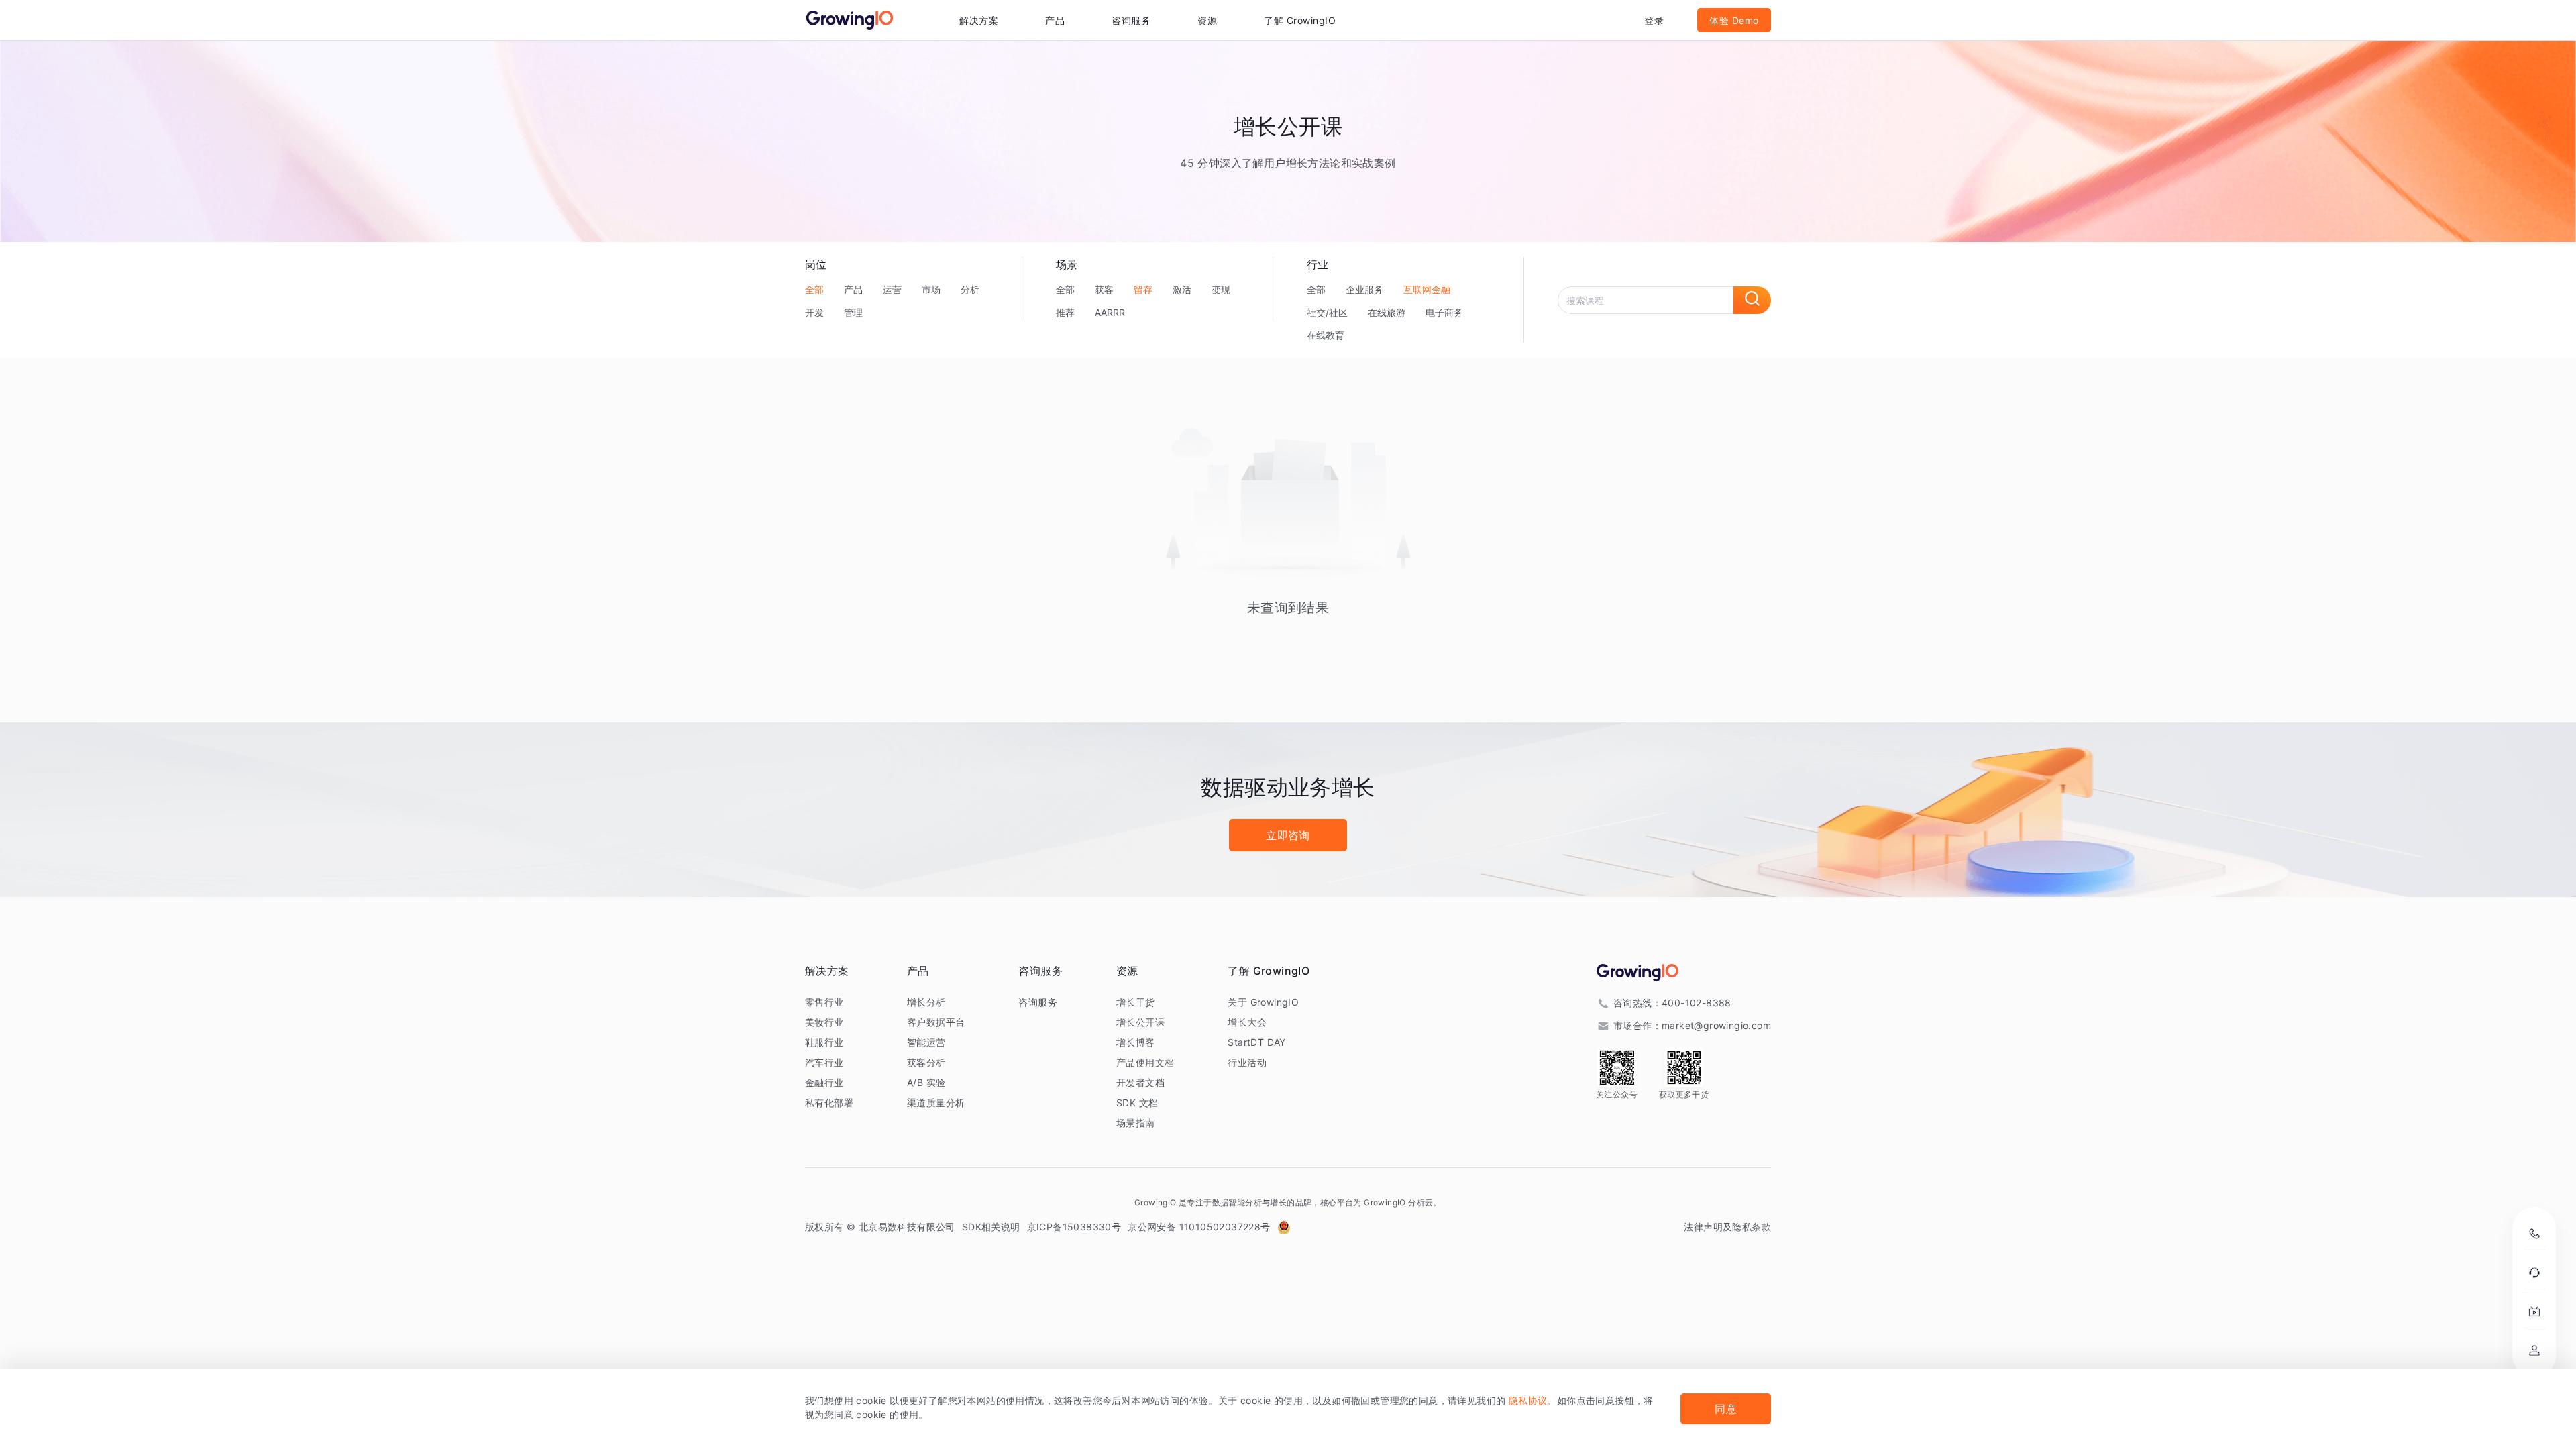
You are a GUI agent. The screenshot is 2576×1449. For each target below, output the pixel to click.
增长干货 (1136, 1002)
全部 (814, 289)
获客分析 (926, 1062)
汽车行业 (824, 1062)
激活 (1182, 289)
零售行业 (824, 1002)
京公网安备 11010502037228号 (1199, 1227)
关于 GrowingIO (1263, 1002)
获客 (1104, 289)
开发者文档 (1140, 1082)
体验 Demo (1734, 20)
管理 (853, 312)
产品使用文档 (1145, 1062)
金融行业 (824, 1082)
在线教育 (1326, 335)
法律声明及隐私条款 (1727, 1227)
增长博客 (1136, 1042)
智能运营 (926, 1042)
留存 (1143, 289)
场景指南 (1136, 1123)
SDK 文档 (1137, 1103)
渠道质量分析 (936, 1103)
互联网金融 (1427, 289)
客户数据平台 (936, 1022)
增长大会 (1247, 1022)
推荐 (1065, 312)
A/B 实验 (926, 1082)
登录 (1654, 20)
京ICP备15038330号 (1074, 1227)
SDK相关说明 (991, 1227)
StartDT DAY (1256, 1042)
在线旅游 (1387, 312)
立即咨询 (1288, 835)
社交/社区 (1327, 312)
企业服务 (1364, 289)
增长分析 (926, 1002)
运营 (892, 289)
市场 (931, 289)
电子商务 (1444, 312)
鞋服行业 (824, 1042)
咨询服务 (1131, 20)
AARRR (1110, 312)
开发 (814, 312)
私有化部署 (829, 1103)
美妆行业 (824, 1022)
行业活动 (1247, 1062)
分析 (970, 289)
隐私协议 (1528, 1400)
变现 (1221, 289)
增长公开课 (1140, 1022)
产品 (853, 289)
